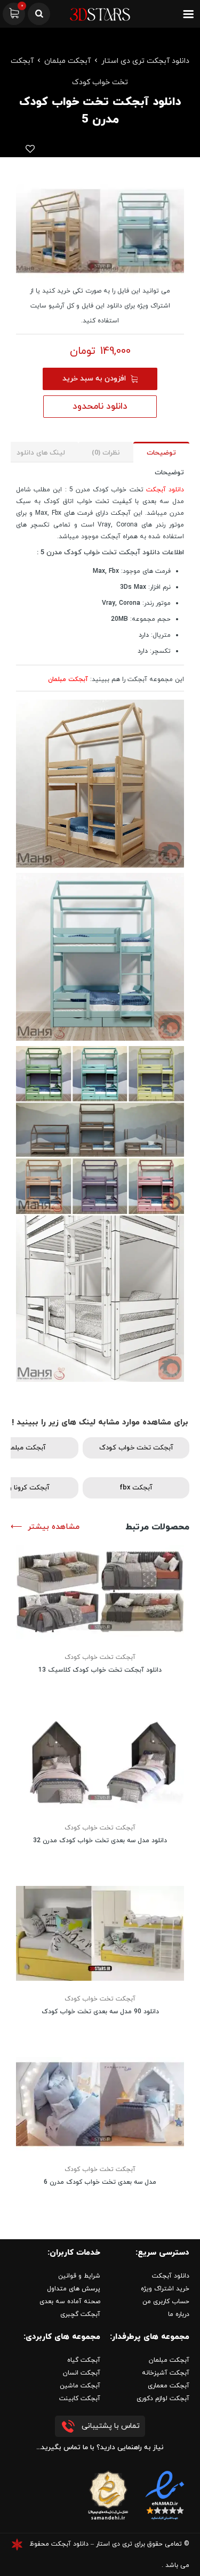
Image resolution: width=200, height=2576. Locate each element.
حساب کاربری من (166, 2302)
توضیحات (161, 453)
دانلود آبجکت (165, 490)
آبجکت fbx (136, 1488)
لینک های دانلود (41, 453)
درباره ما (179, 2314)
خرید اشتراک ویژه (165, 2289)
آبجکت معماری (169, 2386)
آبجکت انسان (82, 2373)
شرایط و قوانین (79, 2276)
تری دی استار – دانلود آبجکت (92, 2544)
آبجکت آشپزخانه (166, 2373)
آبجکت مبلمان (67, 61)
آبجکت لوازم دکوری (163, 2399)
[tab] (161, 452)
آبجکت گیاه (84, 2360)
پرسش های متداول (74, 2289)
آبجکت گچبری (80, 2314)
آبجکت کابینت (80, 2399)
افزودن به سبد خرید (94, 379)
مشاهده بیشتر (54, 1527)
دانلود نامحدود (100, 407)
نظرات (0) (106, 453)
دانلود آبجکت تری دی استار (145, 61)
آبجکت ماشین (80, 2386)
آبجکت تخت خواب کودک (136, 1448)
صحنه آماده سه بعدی (70, 2302)
